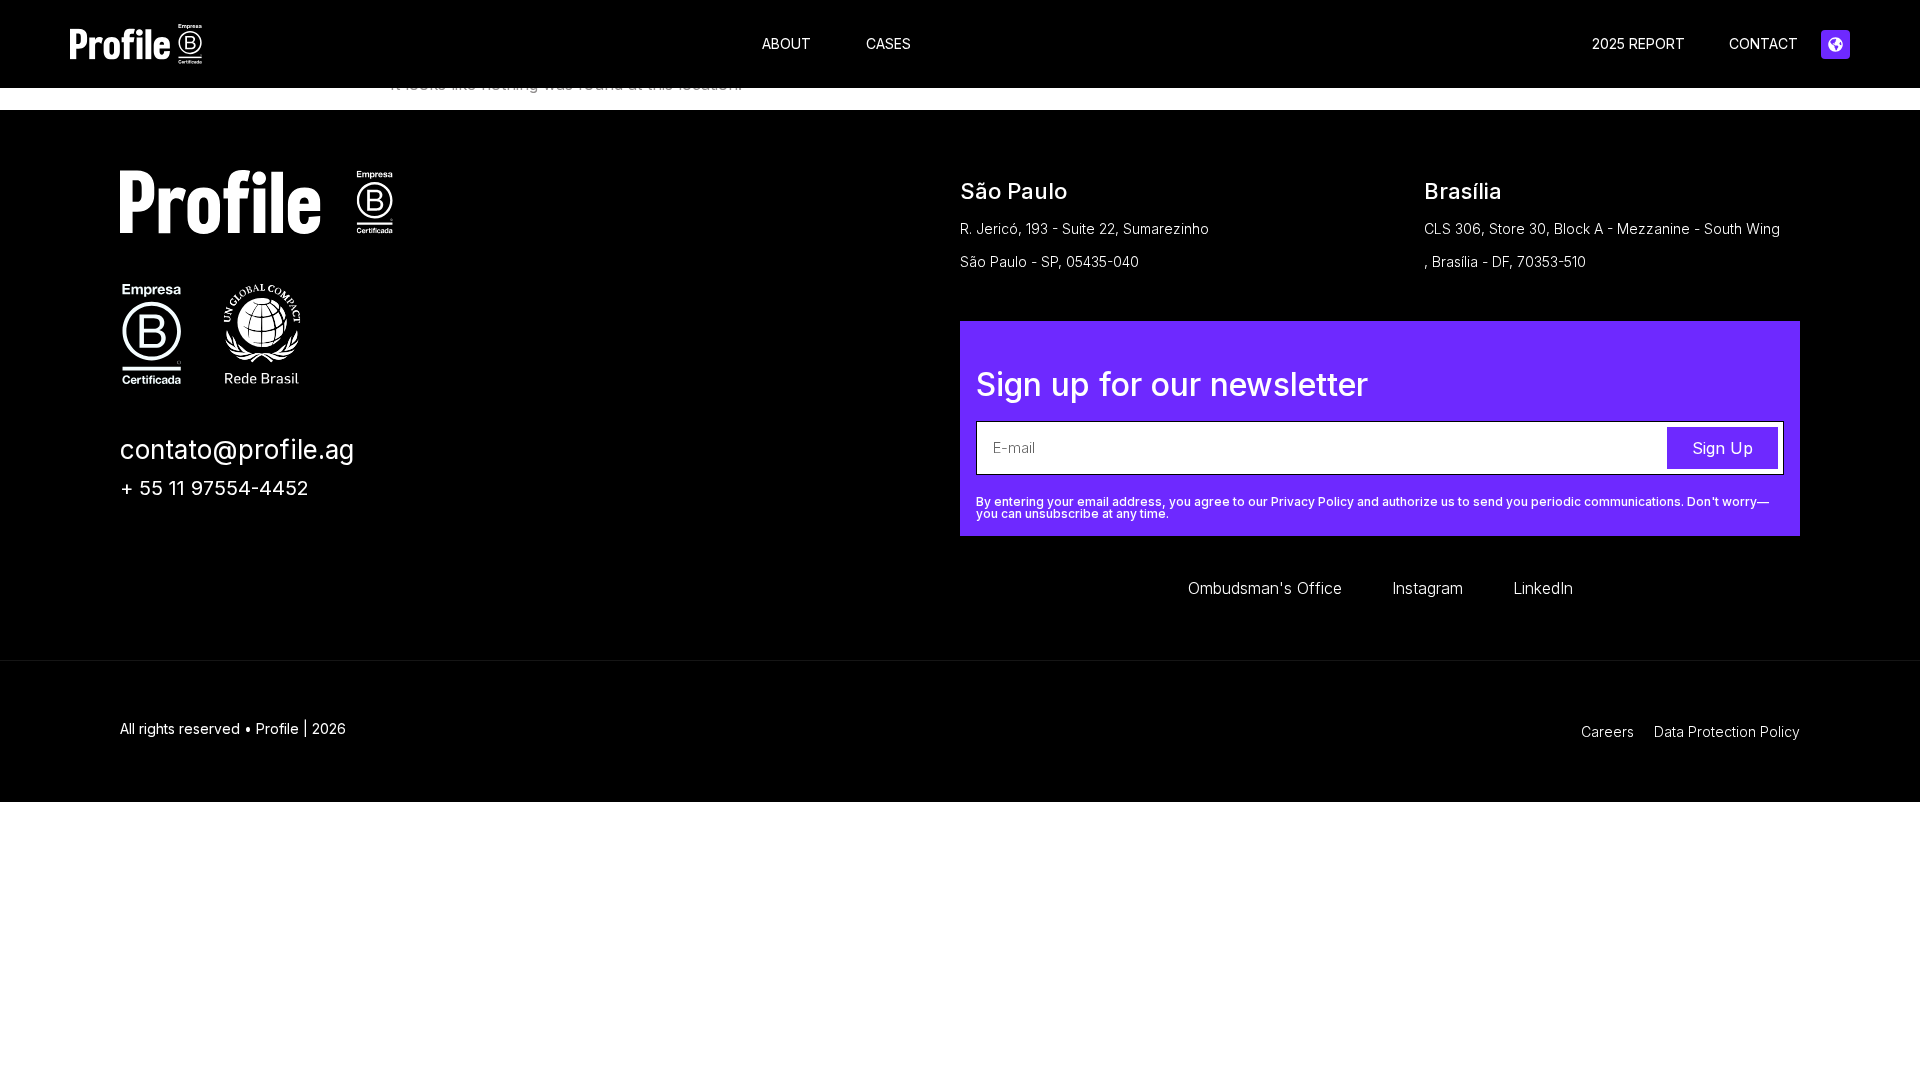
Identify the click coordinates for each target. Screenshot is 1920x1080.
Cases (888, 43)
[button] (1835, 44)
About (786, 43)
